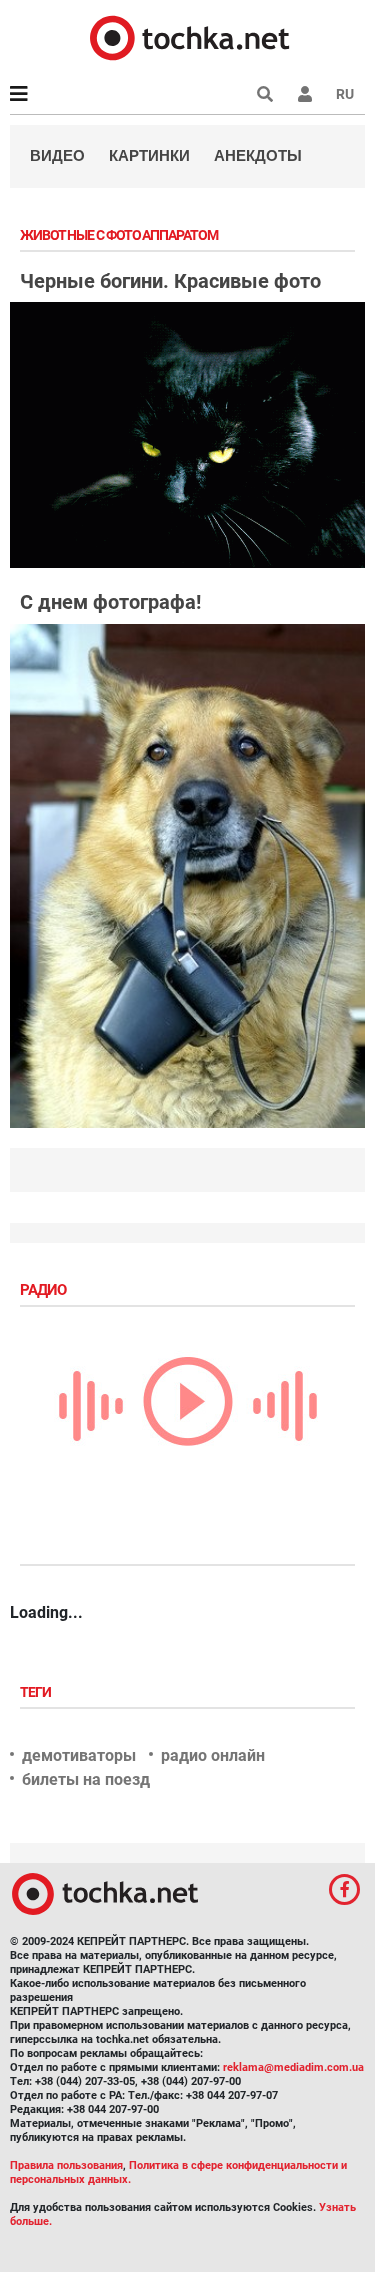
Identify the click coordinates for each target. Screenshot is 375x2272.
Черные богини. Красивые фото (170, 281)
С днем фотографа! (110, 602)
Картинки (149, 155)
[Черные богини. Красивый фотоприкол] (187, 435)
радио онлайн (213, 1755)
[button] (305, 94)
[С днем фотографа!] (187, 876)
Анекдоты (258, 155)
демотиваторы (79, 1755)
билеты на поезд (86, 1779)
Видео (57, 155)
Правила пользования (66, 2165)
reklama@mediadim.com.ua (293, 2067)
